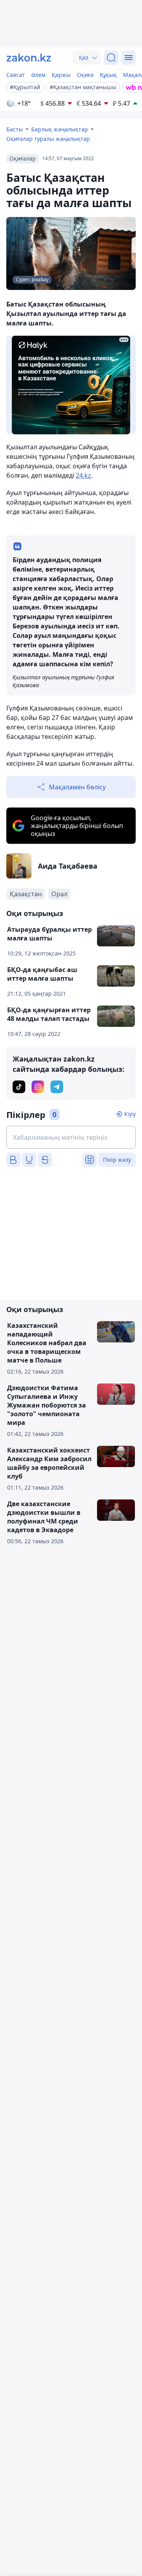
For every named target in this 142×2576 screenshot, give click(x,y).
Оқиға (85, 75)
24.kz (83, 475)
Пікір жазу (117, 1160)
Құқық (108, 75)
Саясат (16, 75)
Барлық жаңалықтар (60, 129)
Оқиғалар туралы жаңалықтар (48, 139)
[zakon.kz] (29, 58)
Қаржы (61, 75)
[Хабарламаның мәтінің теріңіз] (71, 1137)
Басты (15, 129)
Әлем (38, 75)
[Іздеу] (111, 58)
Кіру (130, 1114)
